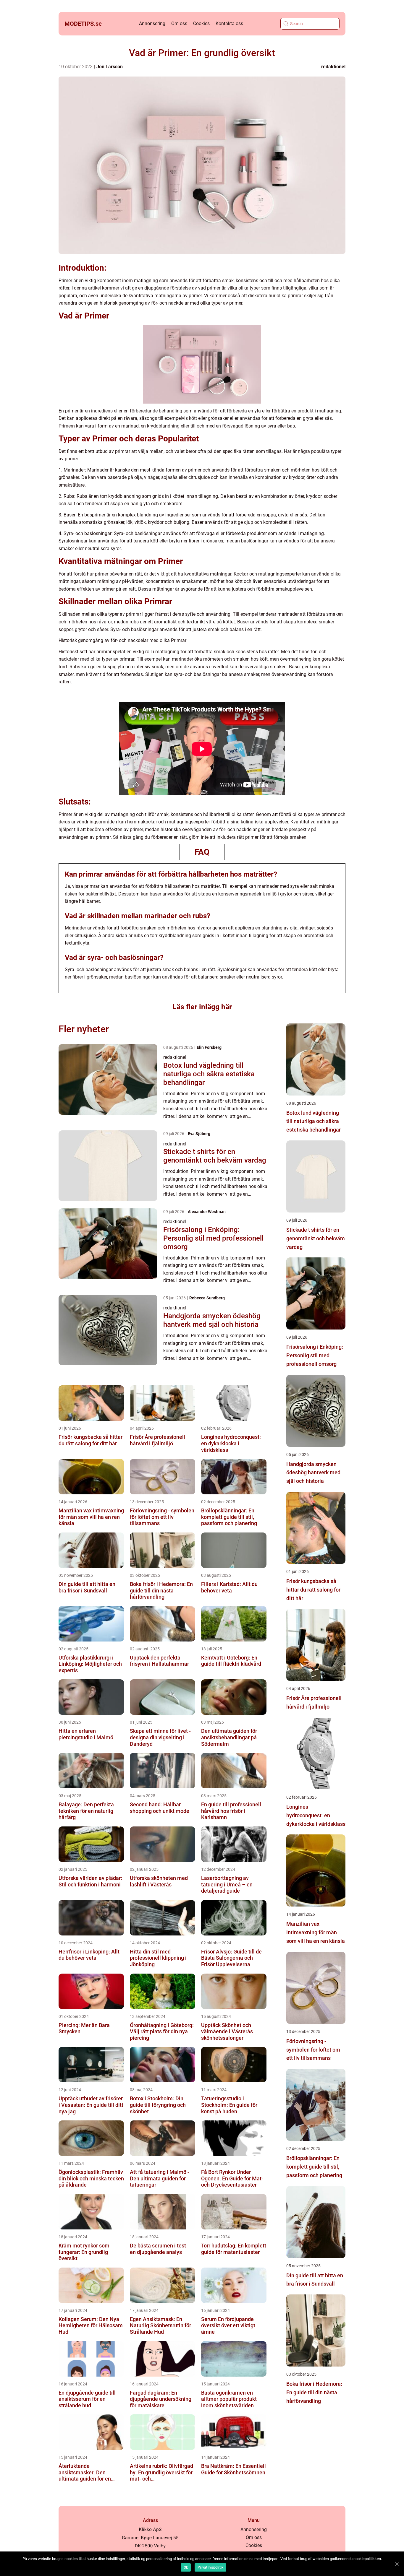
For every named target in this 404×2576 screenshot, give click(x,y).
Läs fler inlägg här (202, 1007)
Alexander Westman (207, 1212)
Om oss (179, 23)
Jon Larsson (110, 67)
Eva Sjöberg (199, 1134)
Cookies (201, 23)
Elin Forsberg (209, 1047)
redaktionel (333, 67)
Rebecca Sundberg (207, 1298)
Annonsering (152, 23)
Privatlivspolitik (210, 2567)
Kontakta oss (229, 23)
